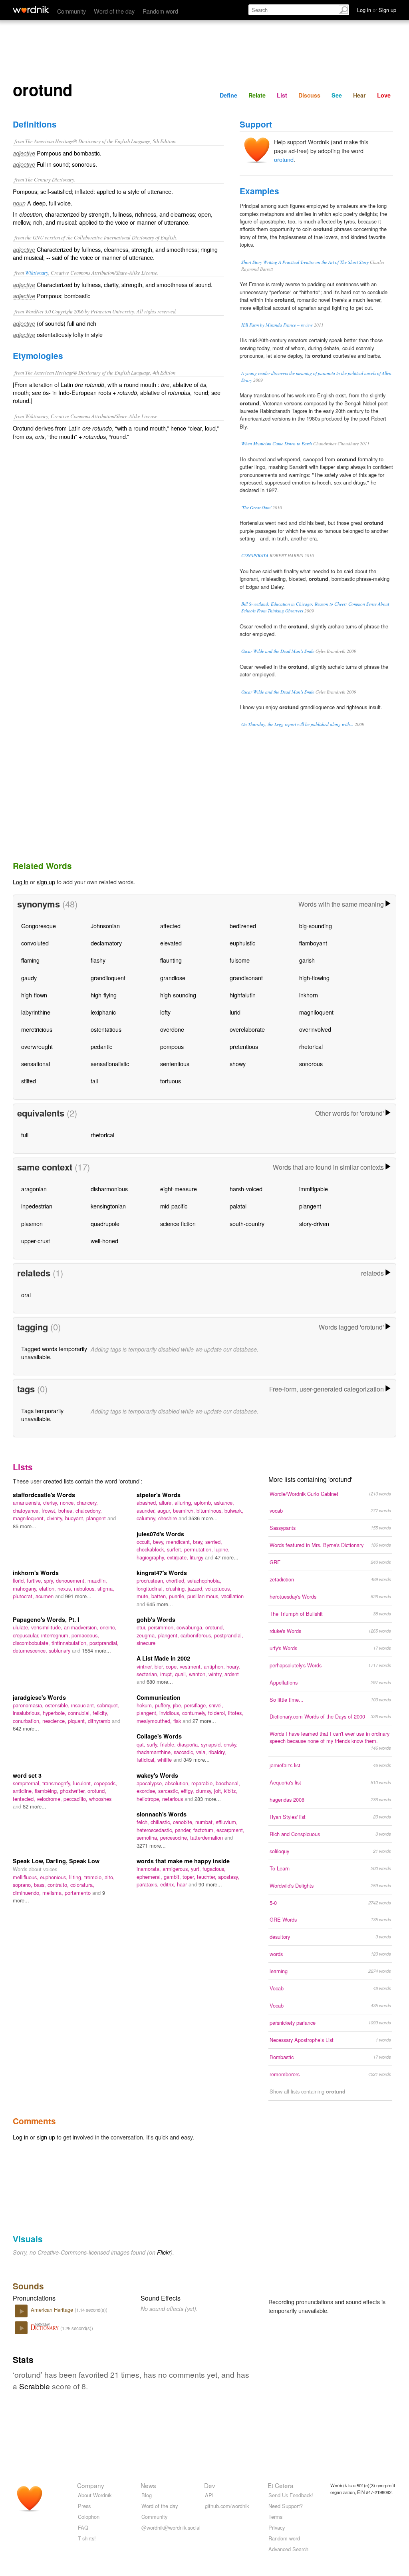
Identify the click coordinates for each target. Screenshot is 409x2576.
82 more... (35, 1806)
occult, (145, 1542)
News (148, 2485)
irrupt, (168, 1674)
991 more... (78, 1596)
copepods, (105, 1783)
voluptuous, (218, 1588)
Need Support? (286, 2506)
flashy (98, 960)
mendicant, (180, 1542)
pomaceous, (85, 1635)
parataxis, (148, 1884)
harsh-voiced (246, 1189)
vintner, (146, 1666)
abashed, (148, 1502)
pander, (184, 1830)
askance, (224, 1502)
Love (384, 95)
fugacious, (214, 1869)
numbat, (205, 1822)
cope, (173, 1666)
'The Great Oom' (256, 507)
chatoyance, (27, 1510)
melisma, (54, 1893)
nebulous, (86, 1588)
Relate (257, 95)
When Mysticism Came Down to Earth (277, 444)
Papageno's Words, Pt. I (46, 1619)
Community (71, 11)
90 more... (210, 1884)
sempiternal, (28, 1783)
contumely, (195, 1713)
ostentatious (106, 1029)
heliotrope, (149, 1799)
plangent (310, 1206)
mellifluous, (26, 1877)
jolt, (219, 1791)
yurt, (197, 1869)
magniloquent (316, 1012)
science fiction (178, 1223)
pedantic (101, 1046)
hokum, (146, 1705)
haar (183, 1884)
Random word (160, 11)
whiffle (165, 1760)
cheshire (168, 1518)
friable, (169, 1744)
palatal (238, 1206)
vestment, (192, 1666)
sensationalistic (110, 1064)
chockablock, (152, 1549)
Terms (275, 2517)
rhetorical (311, 1046)
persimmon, (162, 1627)
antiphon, (215, 1666)
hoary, (233, 1666)
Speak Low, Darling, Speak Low (56, 1861)
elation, (48, 1588)
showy (238, 1064)
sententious (175, 1064)
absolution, (178, 1783)
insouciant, (84, 1705)
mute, (144, 1596)
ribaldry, (217, 1752)
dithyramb (100, 1721)
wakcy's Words (157, 1775)
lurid (235, 1012)
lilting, (77, 1877)
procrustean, (151, 1580)
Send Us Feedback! (291, 2495)
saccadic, (185, 1752)
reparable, (204, 1783)
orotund (284, 159)
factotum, (205, 1830)
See (337, 95)
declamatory (106, 943)
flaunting (171, 960)
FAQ (83, 2527)
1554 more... (96, 1650)
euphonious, (55, 1877)
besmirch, (185, 1510)
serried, (214, 1542)
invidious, (171, 1713)
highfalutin (243, 995)
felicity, (100, 1713)
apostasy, (229, 1877)
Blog (147, 2495)
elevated (171, 943)
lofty (165, 1012)
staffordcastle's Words (44, 1495)
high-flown (34, 995)
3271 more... (151, 1845)
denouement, (72, 1580)
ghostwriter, (74, 1791)
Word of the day (114, 11)
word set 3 (27, 1775)
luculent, (83, 1783)
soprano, (23, 1885)
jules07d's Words (160, 1534)
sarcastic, (170, 1791)
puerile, (178, 1596)
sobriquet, (108, 1705)
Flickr (164, 2252)
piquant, (78, 1721)
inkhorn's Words (36, 1573)
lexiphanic (103, 1012)
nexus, (66, 1588)
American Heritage (53, 2310)
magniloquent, (30, 1518)
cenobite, (184, 1822)
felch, (144, 1822)
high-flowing (314, 978)
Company (91, 2485)
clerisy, (52, 1502)
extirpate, (178, 1557)
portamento (78, 1893)
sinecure (146, 1643)
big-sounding (316, 926)
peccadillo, (76, 1799)
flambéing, (47, 1791)
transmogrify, (58, 1783)
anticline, (24, 1791)
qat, (142, 1744)
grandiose (173, 978)
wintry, (216, 1674)
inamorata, (150, 1869)
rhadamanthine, (155, 1752)
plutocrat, (24, 1596)
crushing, (177, 1588)
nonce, (68, 1502)
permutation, (199, 1549)
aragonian (34, 1189)
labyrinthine (36, 1012)
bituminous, (210, 1510)
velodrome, (50, 1799)
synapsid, (212, 1744)
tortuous (171, 1081)
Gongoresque (39, 926)
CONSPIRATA (255, 555)
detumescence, (31, 1650)
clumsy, (205, 1791)
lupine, (222, 1549)
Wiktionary (37, 272)
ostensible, (58, 1705)
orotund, (215, 1627)
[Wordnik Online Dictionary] (31, 10)
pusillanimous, (204, 1596)
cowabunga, (191, 1627)
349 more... (197, 1760)
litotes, (236, 1713)
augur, (165, 1510)
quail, (182, 1674)
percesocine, (175, 1837)
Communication (159, 1697)
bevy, (160, 1542)
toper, (190, 1877)
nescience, (55, 1721)
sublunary (60, 1650)
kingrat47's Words (162, 1573)
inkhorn (309, 995)
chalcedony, (89, 1510)
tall (94, 1081)
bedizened (243, 926)
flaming (30, 960)
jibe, (179, 1705)
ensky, (231, 1744)
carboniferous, (197, 1635)
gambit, (173, 1877)
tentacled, (25, 1799)
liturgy (197, 1557)
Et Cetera (281, 2485)
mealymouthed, (155, 1721)
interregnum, (56, 1635)
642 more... (26, 1728)
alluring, (184, 1502)
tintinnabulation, (70, 1643)
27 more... (204, 1721)
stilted (29, 1081)
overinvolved (315, 1029)
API (209, 2495)
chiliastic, (162, 1822)
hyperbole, (55, 1713)
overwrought (37, 1046)
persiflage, (197, 1705)
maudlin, (97, 1580)
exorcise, (147, 1791)
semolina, (148, 1837)
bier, (160, 1666)
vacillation (232, 1596)
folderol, (218, 1713)
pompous (172, 1046)
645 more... (160, 1604)
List (282, 95)
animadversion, (82, 1627)
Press (84, 2506)
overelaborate (247, 1029)
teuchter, (207, 1877)
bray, (199, 1542)
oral (26, 1295)
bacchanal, (228, 1783)
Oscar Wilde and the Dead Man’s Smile (278, 651)
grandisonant (246, 978)
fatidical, (147, 1760)
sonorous (311, 1064)
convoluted (35, 943)
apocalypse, (151, 1783)
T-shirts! (87, 2538)
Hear (359, 95)
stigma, (106, 1588)
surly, (154, 1744)
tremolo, (94, 1877)
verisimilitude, (48, 1627)
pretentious (244, 1046)
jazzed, (197, 1588)
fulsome (240, 960)
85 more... (25, 1526)
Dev (210, 2485)
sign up (46, 882)
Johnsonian (105, 926)
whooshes (100, 1799)
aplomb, (204, 1502)
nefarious (173, 1799)
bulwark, (234, 1510)
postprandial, (104, 1643)
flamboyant (313, 943)
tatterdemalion (207, 1837)
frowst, (50, 1510)
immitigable (314, 1189)
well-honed (104, 1241)
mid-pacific (174, 1206)
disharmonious (109, 1189)
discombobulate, (32, 1643)
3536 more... (203, 1518)
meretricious (37, 1029)
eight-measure (179, 1189)
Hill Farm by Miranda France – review (277, 325)
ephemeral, (150, 1877)
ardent (232, 1674)
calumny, (147, 1518)
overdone (172, 1029)
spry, (50, 1580)
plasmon (32, 1223)
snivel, (216, 1705)
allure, (167, 1502)
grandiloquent (108, 978)
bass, (41, 1885)
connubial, (80, 1713)
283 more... (208, 1799)
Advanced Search (288, 2549)
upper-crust (36, 1241)
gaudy (29, 978)
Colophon (89, 2517)
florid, (20, 1580)
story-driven (314, 1223)
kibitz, (231, 1791)
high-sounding (178, 995)
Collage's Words (159, 1736)
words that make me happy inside (183, 1861)
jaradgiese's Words (39, 1697)
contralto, (59, 1885)
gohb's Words (156, 1619)
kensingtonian (108, 1206)
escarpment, (230, 1830)
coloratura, (82, 1885)
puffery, (164, 1705)
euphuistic (242, 943)
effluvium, (227, 1822)
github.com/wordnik (227, 2506)
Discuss (309, 95)
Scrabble (35, 2386)
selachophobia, (204, 1580)
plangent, (169, 1635)
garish (307, 960)
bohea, (67, 1510)
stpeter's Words (159, 1495)
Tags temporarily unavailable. (42, 1415)
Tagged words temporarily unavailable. (54, 1353)
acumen (45, 1596)
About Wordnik (95, 2495)
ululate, (22, 1627)
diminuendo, (28, 1893)
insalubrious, (28, 1713)
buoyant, (76, 1518)
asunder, (147, 1510)
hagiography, (152, 1557)
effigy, (188, 1791)
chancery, (87, 1502)
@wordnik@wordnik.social (171, 2527)
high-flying (104, 995)
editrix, (169, 1884)
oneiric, (108, 1627)
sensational (36, 1064)
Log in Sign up (377, 10)
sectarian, (148, 1674)
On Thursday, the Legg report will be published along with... (297, 724)
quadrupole (105, 1223)
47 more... (227, 1557)
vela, (202, 1752)
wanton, (199, 1674)
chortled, (177, 1580)
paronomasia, (29, 1705)
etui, (142, 1627)
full (25, 1135)
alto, (110, 1877)
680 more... (160, 1682)
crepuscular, (27, 1635)
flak (178, 1721)
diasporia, (189, 1744)
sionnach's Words (162, 1814)
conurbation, (28, 1721)
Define (228, 95)
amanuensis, (28, 1502)
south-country (247, 1223)
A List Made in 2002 (163, 1658)
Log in (21, 882)
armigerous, (177, 1869)
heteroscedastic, (156, 1830)
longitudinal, (151, 1588)
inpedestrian (37, 1206)
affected (170, 926)
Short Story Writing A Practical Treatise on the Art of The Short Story (305, 262)
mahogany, (26, 1588)
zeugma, (147, 1635)
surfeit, (176, 1549)
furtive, (35, 1580)
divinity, (56, 1518)
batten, (160, 1596)
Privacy (277, 2527)
